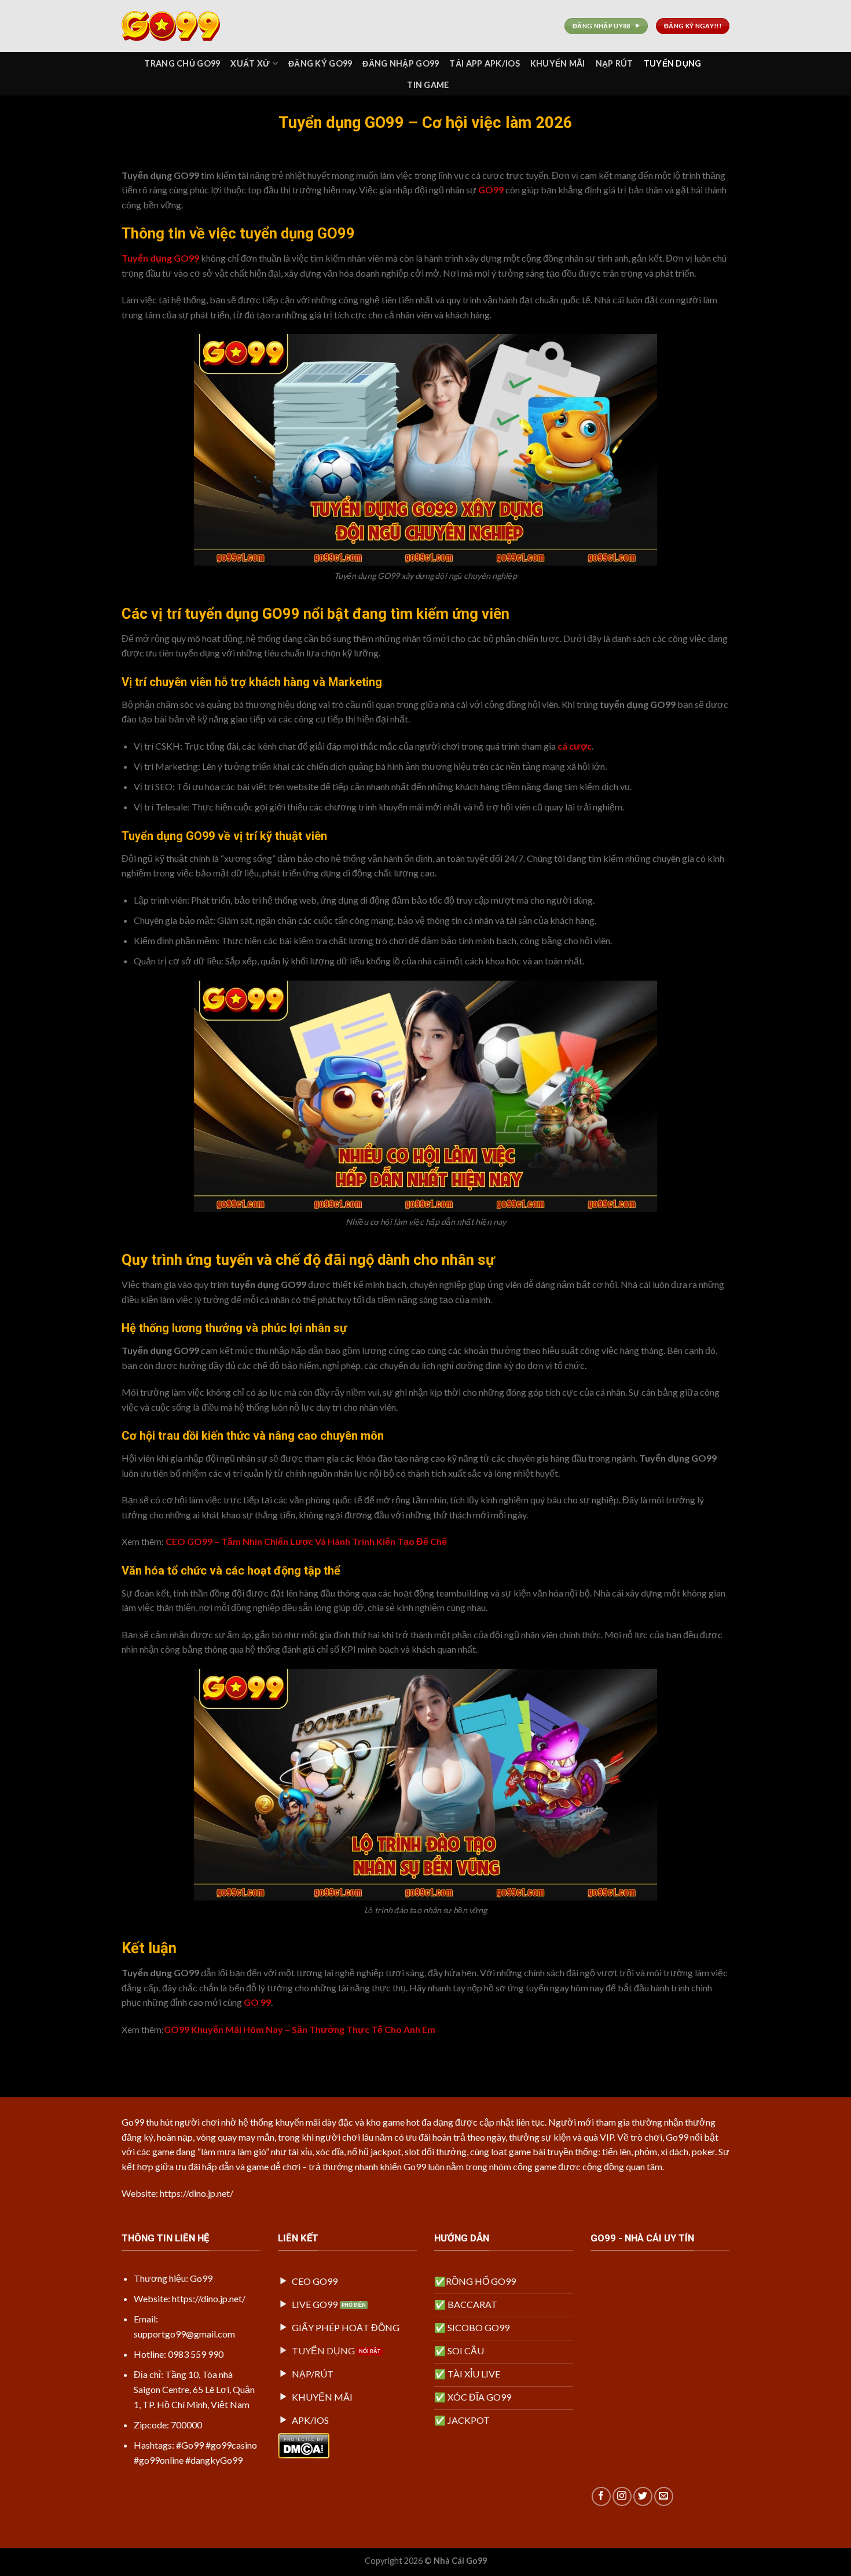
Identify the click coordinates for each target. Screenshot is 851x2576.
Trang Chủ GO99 (182, 63)
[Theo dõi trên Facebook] (601, 2496)
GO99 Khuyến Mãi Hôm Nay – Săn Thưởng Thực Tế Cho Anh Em (300, 2029)
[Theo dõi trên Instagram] (622, 2496)
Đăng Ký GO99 (320, 63)
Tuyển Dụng (673, 63)
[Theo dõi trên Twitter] (643, 2496)
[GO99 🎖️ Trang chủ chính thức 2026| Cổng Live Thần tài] (179, 26)
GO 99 (257, 2002)
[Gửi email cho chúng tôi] (664, 2496)
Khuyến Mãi (558, 63)
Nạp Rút (615, 63)
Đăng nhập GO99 (401, 63)
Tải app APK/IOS (484, 63)
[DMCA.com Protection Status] (304, 2444)
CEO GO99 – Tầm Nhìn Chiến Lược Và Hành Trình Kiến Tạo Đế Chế (305, 1541)
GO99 (491, 190)
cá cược (575, 746)
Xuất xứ (250, 63)
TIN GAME (428, 85)
